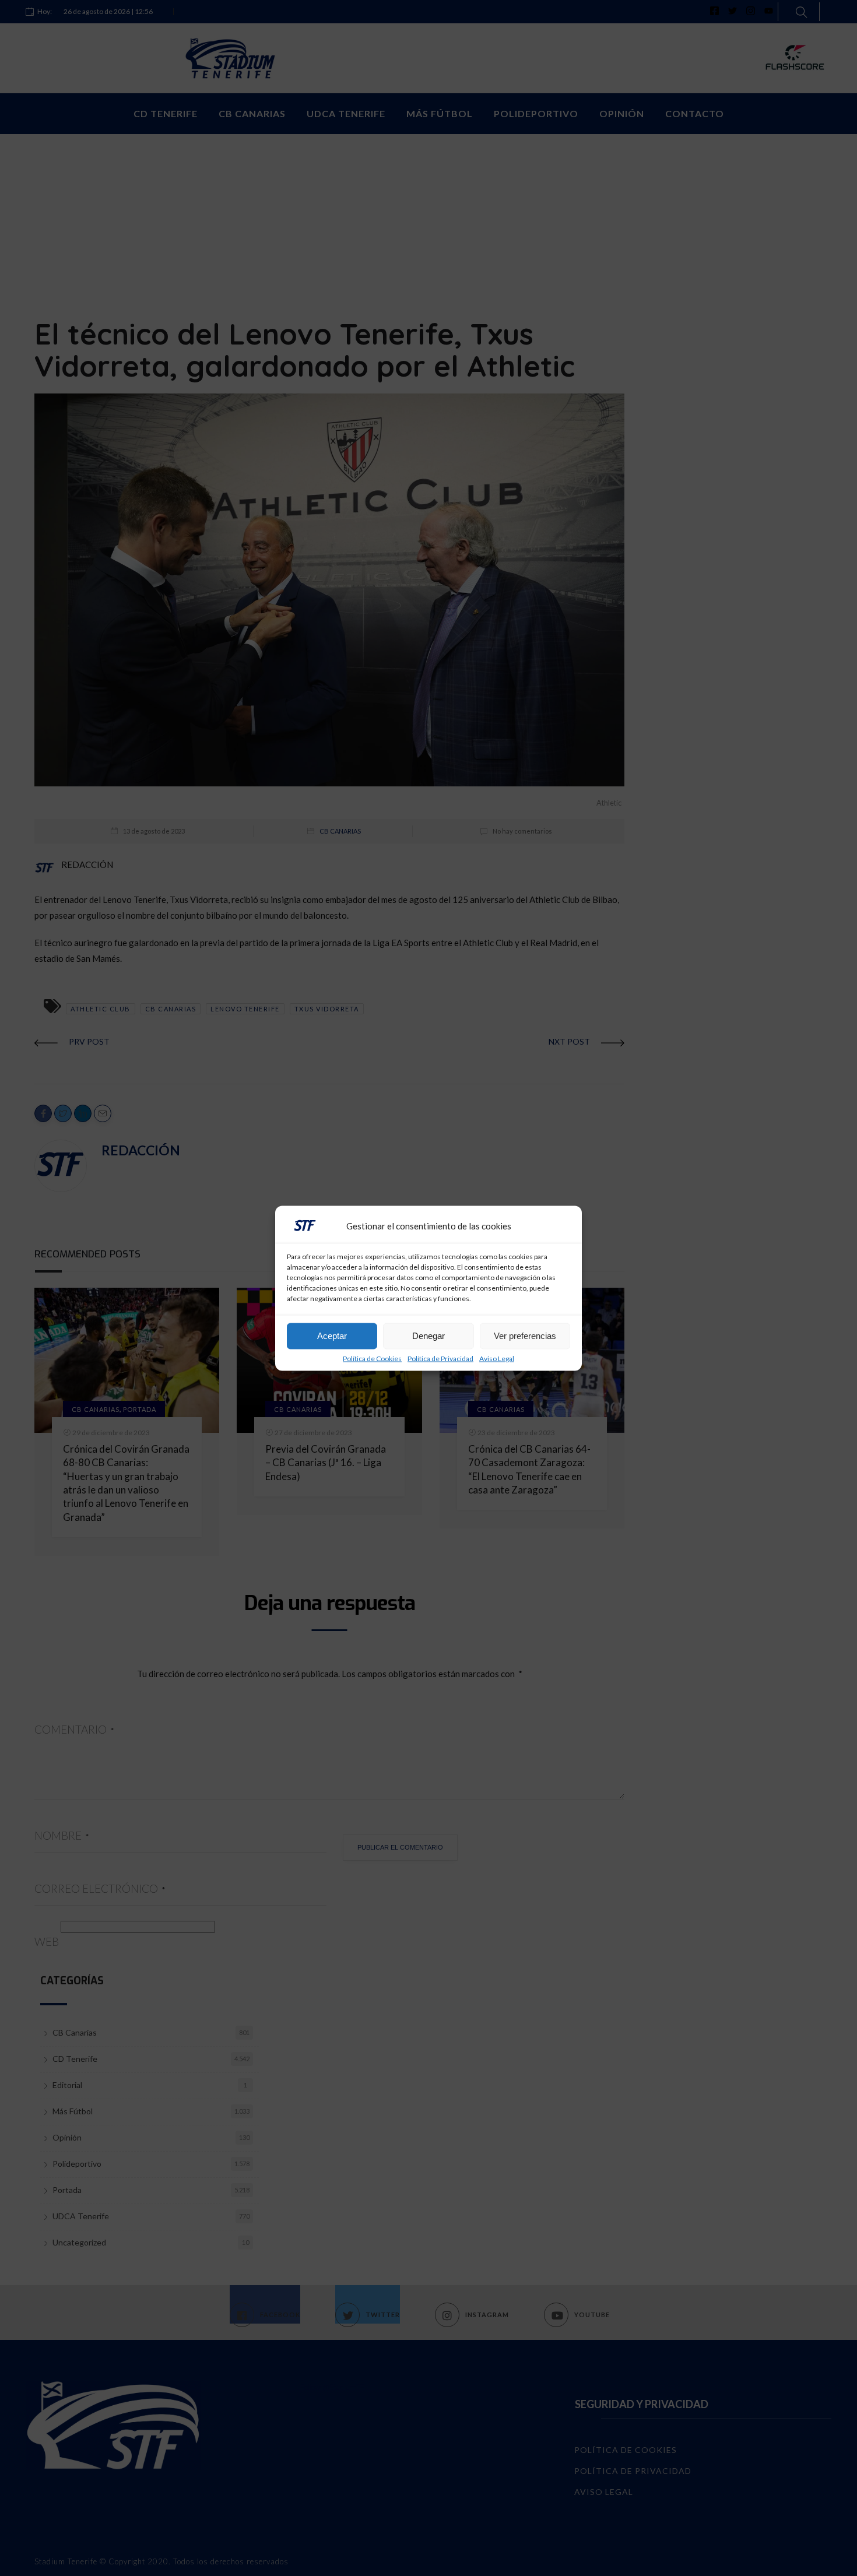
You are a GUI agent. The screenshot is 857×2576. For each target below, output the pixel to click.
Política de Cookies (372, 1358)
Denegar (428, 1336)
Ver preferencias (525, 1336)
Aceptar (332, 1336)
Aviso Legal (497, 1358)
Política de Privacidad (440, 1358)
